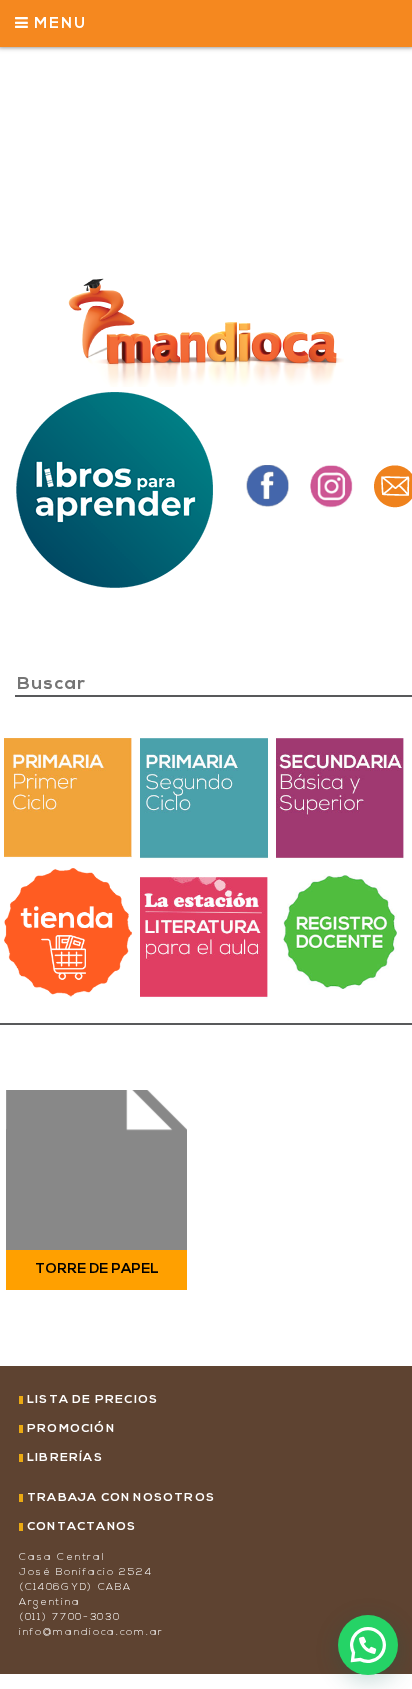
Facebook (267, 485)
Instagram (331, 485)
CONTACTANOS (81, 1527)
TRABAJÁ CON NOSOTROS (121, 1498)
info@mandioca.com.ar (91, 1632)
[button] (368, 1645)
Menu (58, 24)
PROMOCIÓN (71, 1429)
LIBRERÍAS (65, 1458)
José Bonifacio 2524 (85, 1572)
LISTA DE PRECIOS (92, 1400)
